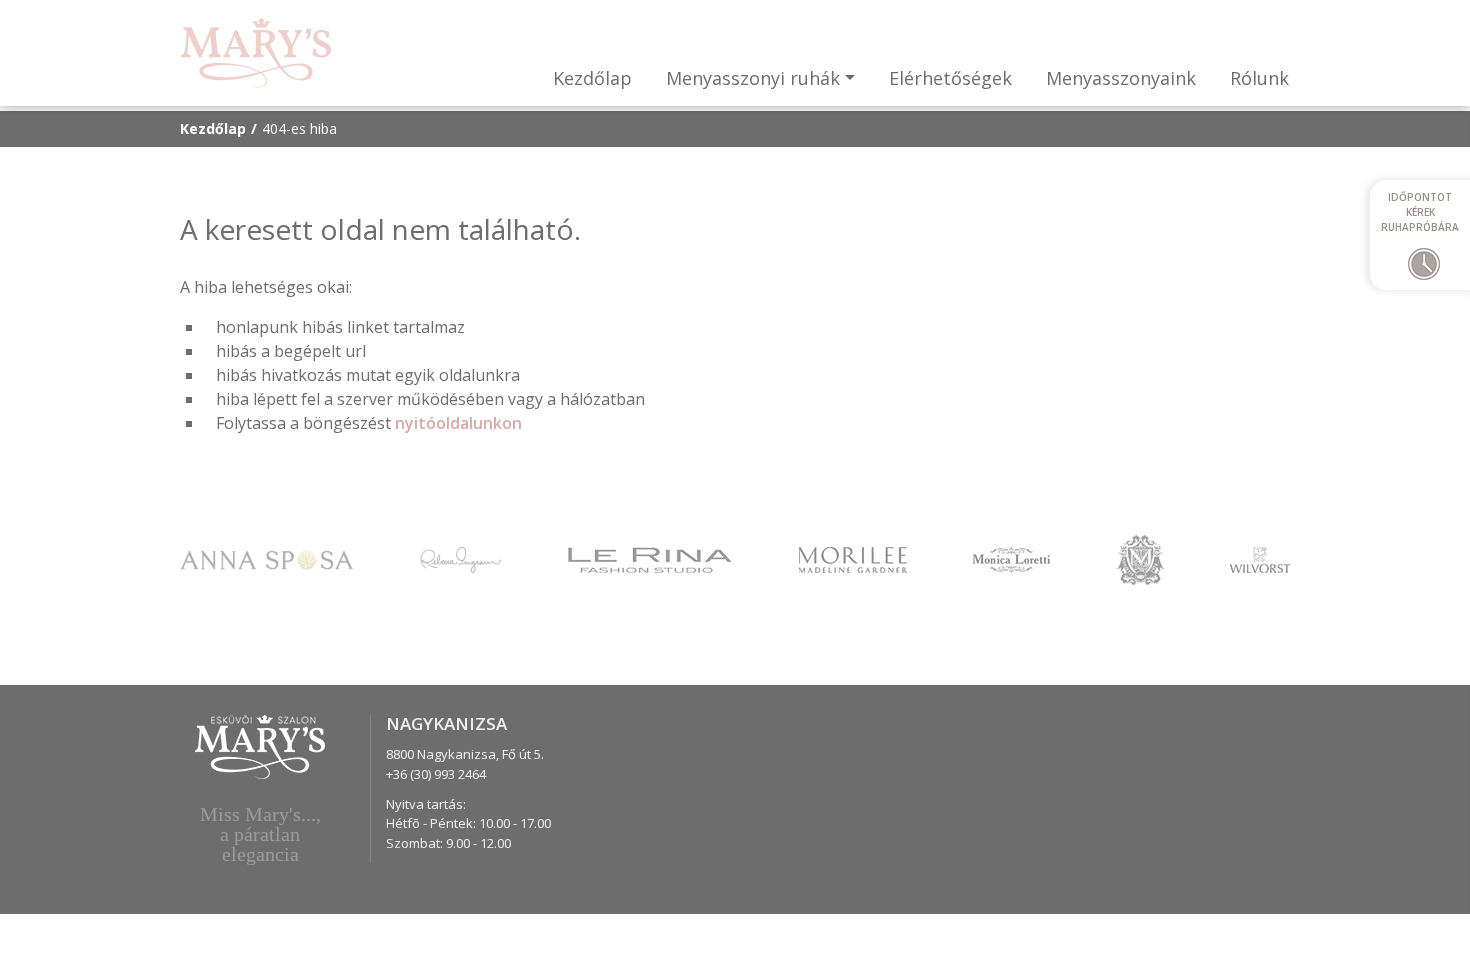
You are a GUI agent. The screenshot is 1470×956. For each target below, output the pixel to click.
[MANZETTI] (1140, 558)
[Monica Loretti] (1011, 558)
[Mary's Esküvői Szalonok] (256, 53)
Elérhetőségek (950, 78)
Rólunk (1259, 78)
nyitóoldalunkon (458, 423)
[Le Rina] (650, 558)
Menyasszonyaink (1121, 78)
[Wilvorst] (1260, 558)
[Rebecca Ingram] (461, 558)
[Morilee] (853, 558)
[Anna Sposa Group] (266, 558)
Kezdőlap (592, 78)
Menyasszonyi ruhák (753, 78)
